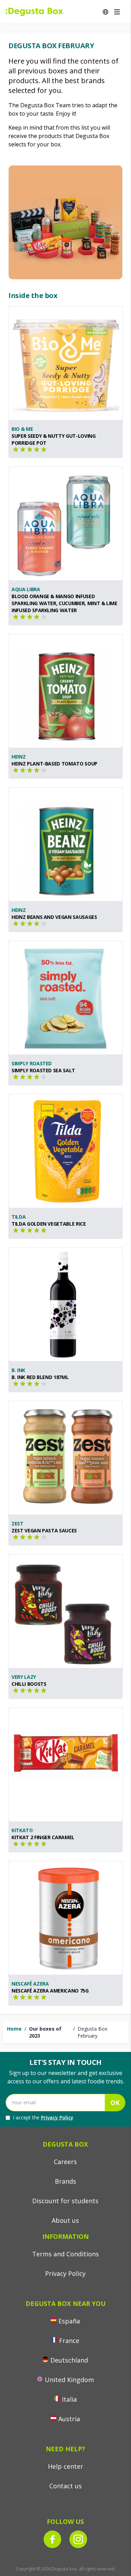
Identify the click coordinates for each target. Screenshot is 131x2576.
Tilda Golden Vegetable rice (49, 1224)
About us (65, 2220)
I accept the (43, 2117)
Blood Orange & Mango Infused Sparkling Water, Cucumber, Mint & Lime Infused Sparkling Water (64, 603)
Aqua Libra (26, 589)
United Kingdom (69, 2380)
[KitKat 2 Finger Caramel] (65, 1765)
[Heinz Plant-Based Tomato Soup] (65, 691)
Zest (17, 1523)
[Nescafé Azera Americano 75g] (65, 1918)
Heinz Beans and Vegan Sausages (54, 917)
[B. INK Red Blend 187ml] (65, 1304)
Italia (69, 2399)
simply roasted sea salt (43, 1070)
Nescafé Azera (30, 1984)
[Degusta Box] (34, 12)
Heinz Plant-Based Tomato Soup (54, 764)
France (69, 2341)
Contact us (65, 2486)
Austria (69, 2419)
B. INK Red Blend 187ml (40, 1377)
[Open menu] (117, 12)
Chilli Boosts (29, 1684)
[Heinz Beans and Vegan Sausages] (65, 844)
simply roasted (32, 1063)
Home (14, 2029)
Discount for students (65, 2201)
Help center (65, 2466)
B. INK (18, 1370)
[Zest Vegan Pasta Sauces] (65, 1458)
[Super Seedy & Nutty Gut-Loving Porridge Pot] (65, 363)
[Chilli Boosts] (65, 1611)
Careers (65, 2162)
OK (115, 2103)
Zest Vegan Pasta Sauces (44, 1530)
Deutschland (69, 2360)
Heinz (19, 757)
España (69, 2321)
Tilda (19, 1217)
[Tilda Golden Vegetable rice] (65, 1151)
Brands (65, 2181)
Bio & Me (22, 429)
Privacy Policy (57, 2117)
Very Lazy (24, 1677)
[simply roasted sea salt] (65, 998)
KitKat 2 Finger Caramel (43, 1837)
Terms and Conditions (65, 2254)
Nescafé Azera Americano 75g (50, 1991)
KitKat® (22, 1830)
